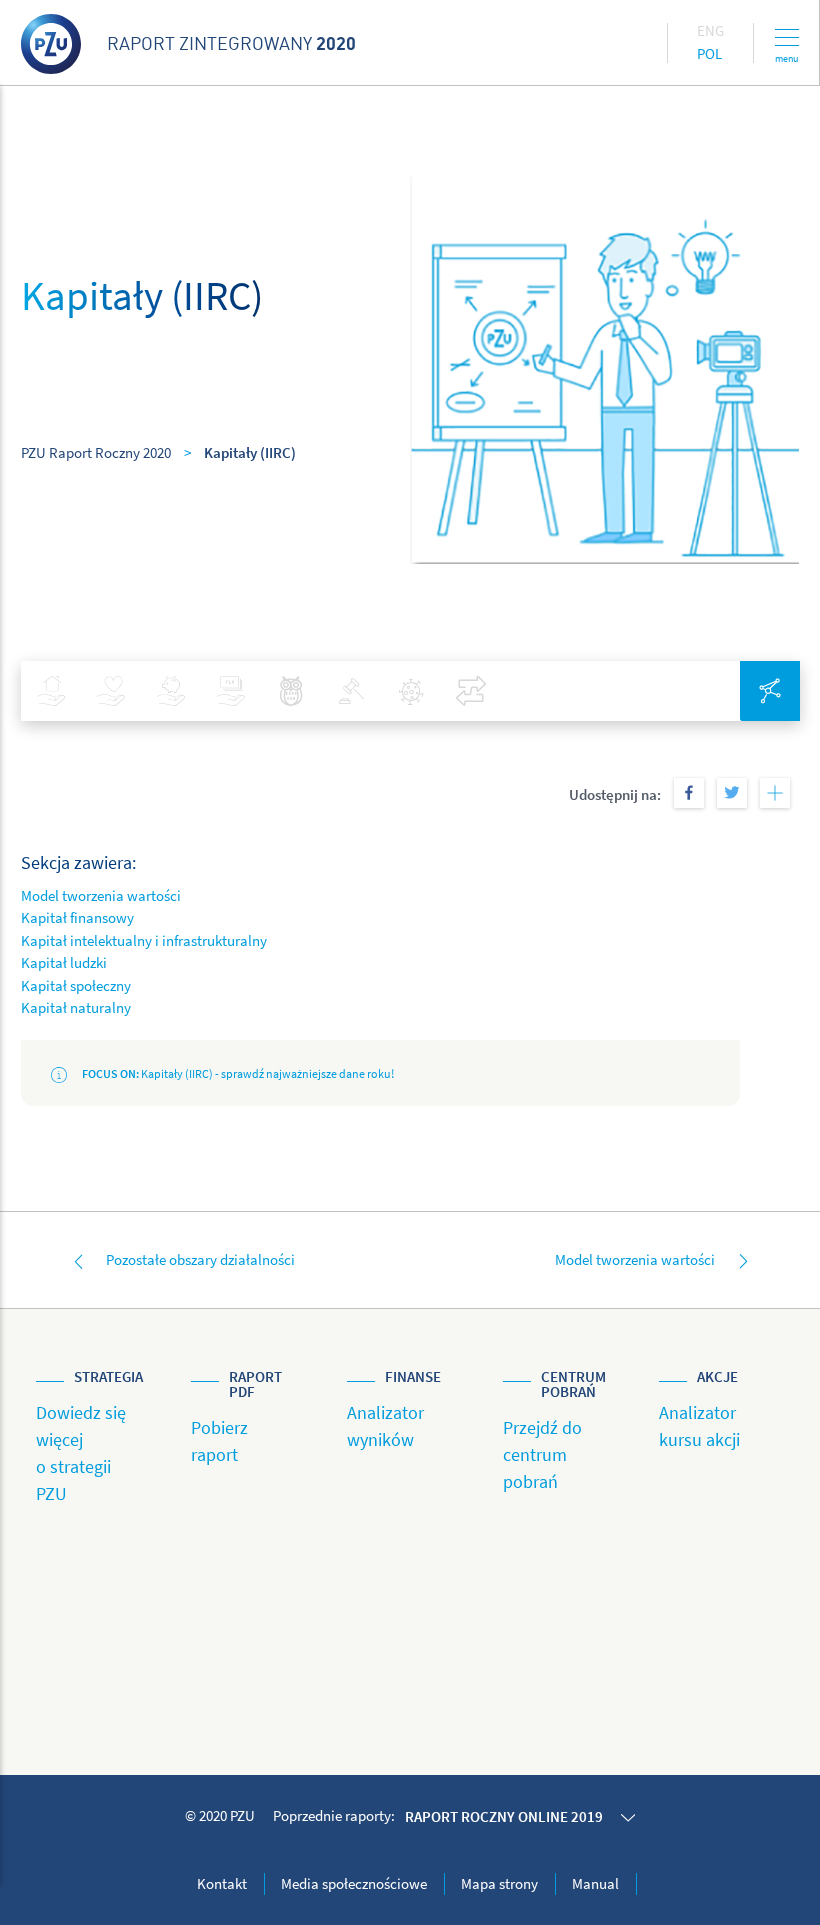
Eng (710, 30)
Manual (595, 1883)
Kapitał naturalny (76, 1007)
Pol (709, 53)
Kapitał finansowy (77, 917)
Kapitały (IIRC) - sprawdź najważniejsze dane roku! (238, 1073)
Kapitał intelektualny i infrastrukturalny (144, 940)
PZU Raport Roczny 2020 (96, 452)
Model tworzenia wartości (101, 895)
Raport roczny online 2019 (504, 1816)
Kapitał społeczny (76, 985)
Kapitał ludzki (64, 962)
